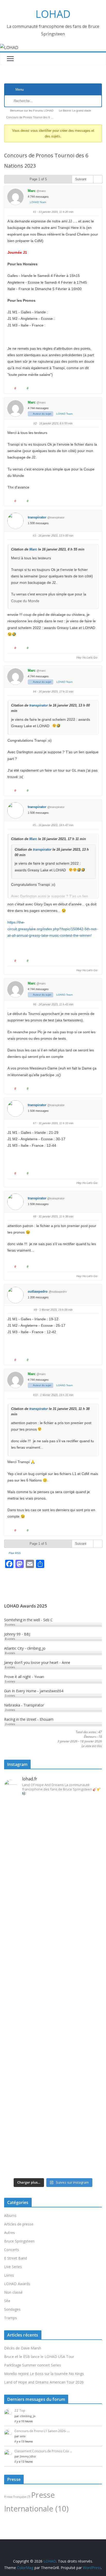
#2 (35, 423)
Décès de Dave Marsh (23, 2348)
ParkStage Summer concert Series (33, 2365)
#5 (34, 825)
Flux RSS (15, 1553)
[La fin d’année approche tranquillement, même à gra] (53, 2081)
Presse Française (17, 2497)
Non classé (13, 2292)
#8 (34, 1216)
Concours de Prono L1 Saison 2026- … (42, 2431)
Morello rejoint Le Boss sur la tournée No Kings (44, 2374)
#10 (35, 1395)
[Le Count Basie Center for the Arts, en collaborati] (53, 1911)
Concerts (12, 2250)
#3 (34, 536)
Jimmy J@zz (28, 2456)
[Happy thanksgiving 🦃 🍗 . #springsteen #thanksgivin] (53, 1959)
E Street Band (16, 2258)
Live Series (13, 2267)
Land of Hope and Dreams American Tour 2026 (44, 2382)
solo (23, 2436)
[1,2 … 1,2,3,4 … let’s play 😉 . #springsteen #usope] (53, 2167)
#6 (34, 1004)
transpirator (37, 517)
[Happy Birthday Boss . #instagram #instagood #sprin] (53, 2149)
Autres (10, 2233)
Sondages (12, 2309)
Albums (10, 2216)
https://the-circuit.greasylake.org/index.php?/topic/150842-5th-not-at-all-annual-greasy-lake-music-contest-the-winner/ (52, 929)
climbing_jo (28, 2416)
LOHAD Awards (17, 2284)
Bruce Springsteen (19, 2241)
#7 (34, 1123)
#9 (35, 1310)
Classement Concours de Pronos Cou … (43, 2451)
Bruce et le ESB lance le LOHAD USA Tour (39, 2357)
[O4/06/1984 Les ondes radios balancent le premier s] (53, 1840)
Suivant (81, 179)
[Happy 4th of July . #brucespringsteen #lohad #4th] (53, 1805)
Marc (32, 191)
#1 (34, 212)
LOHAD (53, 14)
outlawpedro (38, 1291)
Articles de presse (19, 2224)
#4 (34, 692)
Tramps (11, 2318)
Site (7, 2301)
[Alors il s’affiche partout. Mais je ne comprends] (53, 2010)
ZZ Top (20, 2411)
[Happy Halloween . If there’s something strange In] (53, 1981)
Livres (9, 2275)
